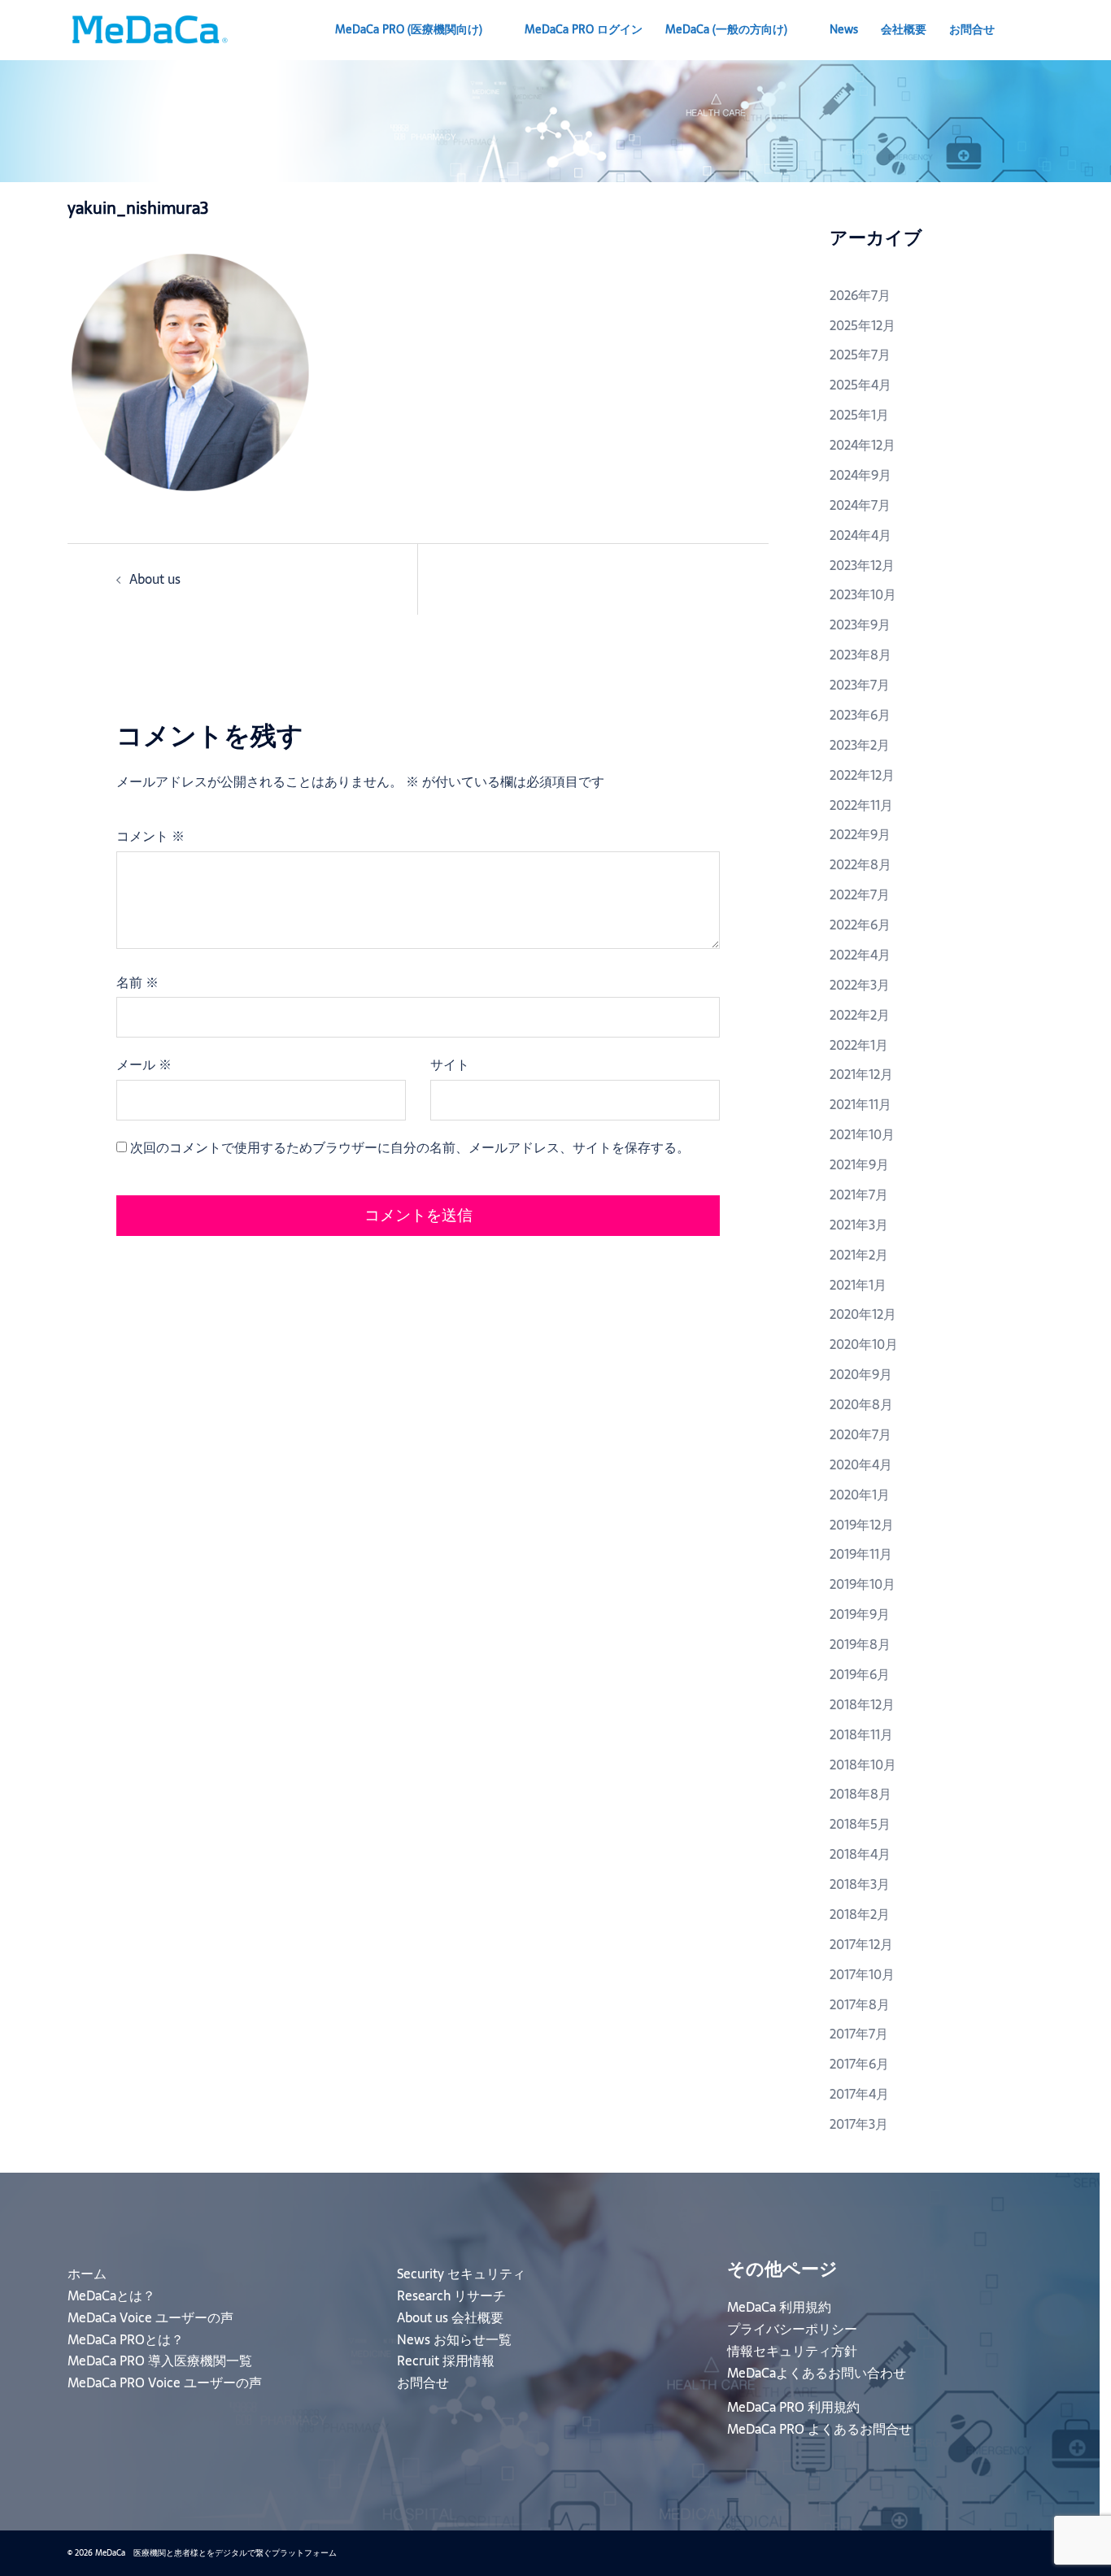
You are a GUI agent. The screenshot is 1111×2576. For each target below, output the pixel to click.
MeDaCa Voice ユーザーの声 (150, 2317)
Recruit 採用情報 (446, 2361)
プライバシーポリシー (792, 2329)
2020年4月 (861, 1464)
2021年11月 (860, 1104)
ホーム (87, 2274)
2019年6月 (860, 1674)
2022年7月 (860, 894)
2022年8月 (860, 864)
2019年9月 (860, 1614)
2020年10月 (864, 1344)
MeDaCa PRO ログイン (584, 29)
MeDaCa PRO (409, 29)
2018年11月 (861, 1734)
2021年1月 (858, 1285)
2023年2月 (860, 745)
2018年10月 (863, 1764)
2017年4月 (859, 2094)
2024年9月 (860, 475)
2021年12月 (861, 1074)
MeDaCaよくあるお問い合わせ (817, 2373)
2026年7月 (860, 295)
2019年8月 (860, 1644)
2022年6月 (860, 925)
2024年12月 (863, 445)
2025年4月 (860, 385)
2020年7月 (860, 1434)
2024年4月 (860, 535)
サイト (450, 1064)
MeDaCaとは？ (111, 2295)
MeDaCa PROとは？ (126, 2339)
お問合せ (972, 29)
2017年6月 (859, 2064)
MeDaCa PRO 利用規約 (793, 2407)
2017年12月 (861, 1944)
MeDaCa (726, 29)
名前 (137, 982)
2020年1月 (860, 1495)
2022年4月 (860, 955)
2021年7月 (859, 1194)
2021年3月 (859, 1225)
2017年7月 (859, 2034)
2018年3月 (860, 1884)
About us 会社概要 (450, 2317)
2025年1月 (859, 415)
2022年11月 (861, 805)
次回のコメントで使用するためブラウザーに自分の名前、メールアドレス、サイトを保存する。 (410, 1147)
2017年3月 (859, 2124)
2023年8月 (860, 655)
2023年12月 (862, 565)
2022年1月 (859, 1045)
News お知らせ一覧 (454, 2339)
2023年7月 (860, 685)
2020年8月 (861, 1404)
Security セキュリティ (461, 2274)
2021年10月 (862, 1134)
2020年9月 (861, 1374)
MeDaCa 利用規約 (779, 2307)
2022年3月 (860, 985)
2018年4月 (860, 1854)
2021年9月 (859, 1164)
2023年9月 (860, 624)
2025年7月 (860, 355)
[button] (1037, 30)
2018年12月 (862, 1704)
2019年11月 (861, 1554)
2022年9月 (860, 834)
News (844, 29)
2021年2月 (859, 1255)
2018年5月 (860, 1824)
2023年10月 (863, 594)
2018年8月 (860, 1794)
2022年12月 (862, 775)
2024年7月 (860, 505)
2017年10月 (862, 1974)
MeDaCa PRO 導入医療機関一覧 (160, 2361)
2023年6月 (860, 715)
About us (155, 579)
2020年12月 (863, 1314)
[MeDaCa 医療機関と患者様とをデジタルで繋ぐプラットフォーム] (149, 28)
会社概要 (904, 29)
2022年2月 (860, 1015)
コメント (150, 836)
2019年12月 (862, 1525)
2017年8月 (860, 2004)
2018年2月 (860, 1914)
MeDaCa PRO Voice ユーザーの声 (165, 2382)
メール (144, 1064)
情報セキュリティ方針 (792, 2351)
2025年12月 (863, 325)
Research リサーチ (451, 2295)
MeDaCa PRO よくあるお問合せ (819, 2429)
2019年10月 (863, 1584)
